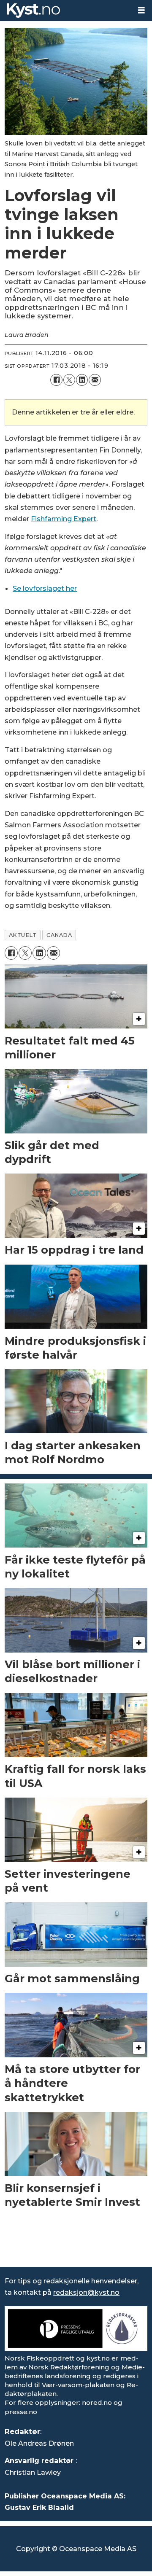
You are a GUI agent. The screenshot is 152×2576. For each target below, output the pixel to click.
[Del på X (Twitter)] (69, 380)
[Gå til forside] (65, 11)
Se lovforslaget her (45, 588)
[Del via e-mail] (95, 380)
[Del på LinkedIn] (82, 380)
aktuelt (23, 935)
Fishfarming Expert (64, 519)
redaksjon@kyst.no (86, 2292)
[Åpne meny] (141, 10)
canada (59, 935)
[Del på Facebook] (56, 380)
